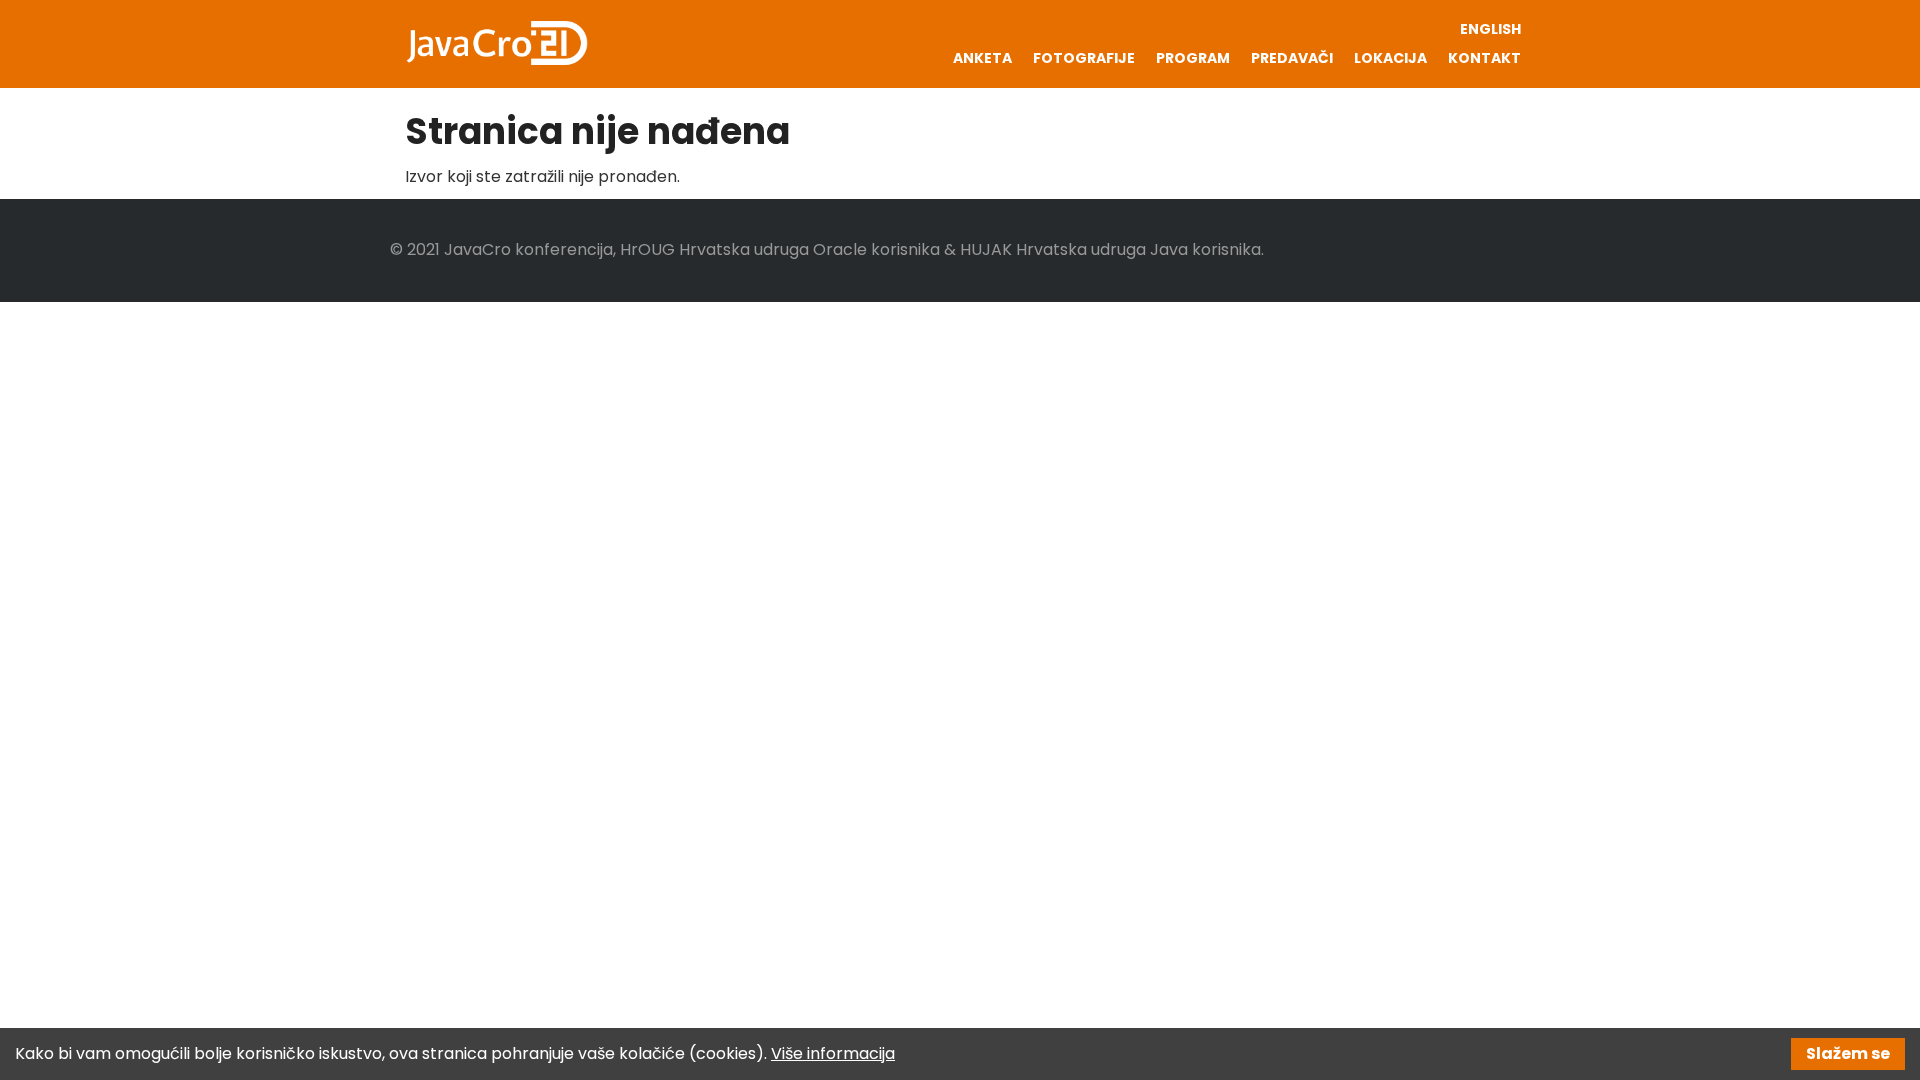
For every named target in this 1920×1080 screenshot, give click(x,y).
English (1490, 29)
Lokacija (1390, 58)
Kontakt (1484, 58)
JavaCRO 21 (497, 43)
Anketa (982, 58)
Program (1193, 58)
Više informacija (833, 1053)
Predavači (1292, 58)
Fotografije (1084, 58)
